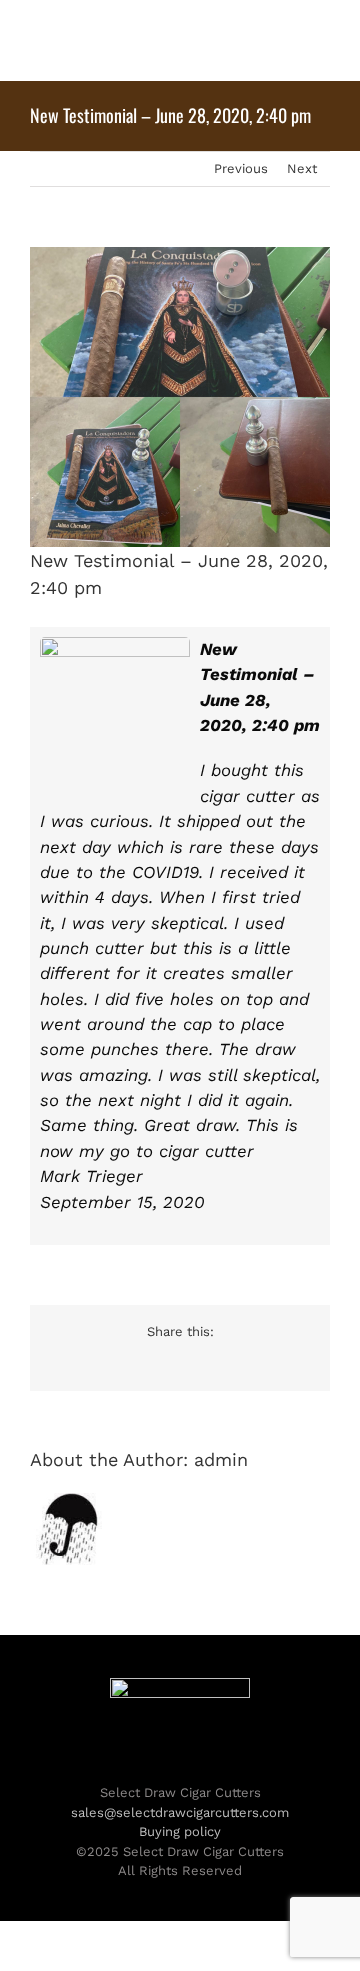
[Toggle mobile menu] (322, 40)
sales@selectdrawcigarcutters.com (180, 1812)
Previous (241, 168)
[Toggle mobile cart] (286, 40)
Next (302, 168)
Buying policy (180, 1831)
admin (221, 1459)
